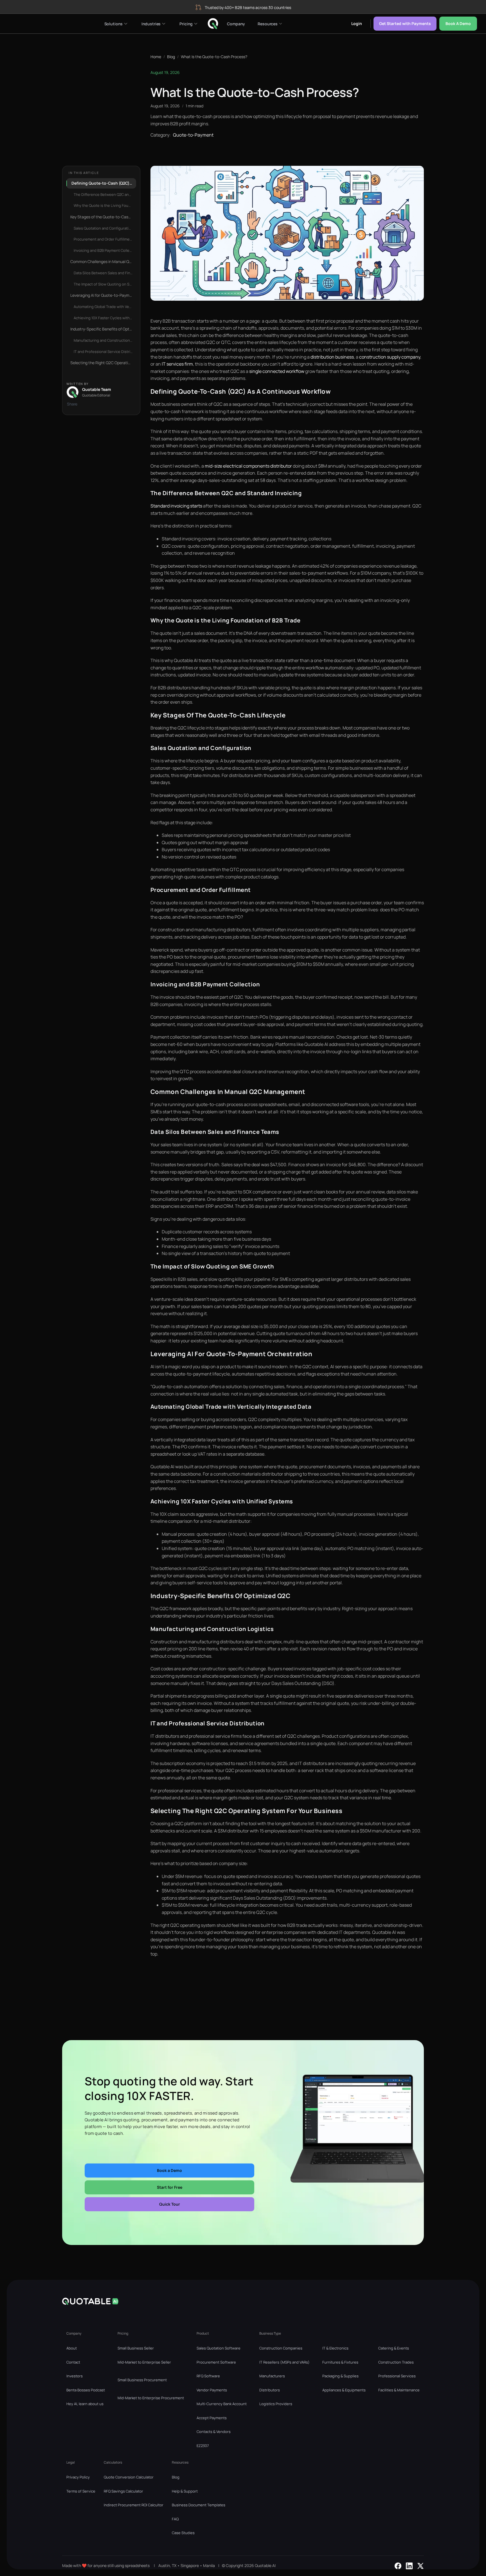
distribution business (332, 357)
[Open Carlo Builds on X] (420, 2566)
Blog (171, 57)
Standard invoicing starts (176, 506)
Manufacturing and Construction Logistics (105, 340)
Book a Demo (458, 23)
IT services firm (177, 364)
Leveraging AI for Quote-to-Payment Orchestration (103, 295)
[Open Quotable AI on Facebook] (398, 2566)
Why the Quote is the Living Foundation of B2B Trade (105, 205)
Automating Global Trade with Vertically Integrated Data (105, 307)
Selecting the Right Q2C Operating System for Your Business (103, 363)
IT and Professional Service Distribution (105, 352)
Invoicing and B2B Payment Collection (105, 250)
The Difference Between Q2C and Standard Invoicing (105, 194)
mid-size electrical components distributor (248, 466)
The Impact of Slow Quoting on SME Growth (105, 284)
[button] (115, 24)
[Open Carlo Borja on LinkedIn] (409, 2566)
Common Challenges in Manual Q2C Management (103, 261)
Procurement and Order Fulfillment (103, 239)
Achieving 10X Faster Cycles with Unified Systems (105, 318)
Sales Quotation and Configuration (103, 228)
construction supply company (390, 357)
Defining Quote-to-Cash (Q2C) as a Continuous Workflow (104, 183)
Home (156, 57)
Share (72, 404)
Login (357, 23)
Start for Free (170, 2187)
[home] (213, 23)
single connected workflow (277, 371)
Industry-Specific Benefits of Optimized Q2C (103, 329)
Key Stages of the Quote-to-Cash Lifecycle (103, 217)
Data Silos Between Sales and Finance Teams (105, 273)
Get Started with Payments (405, 23)
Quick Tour (170, 2204)
